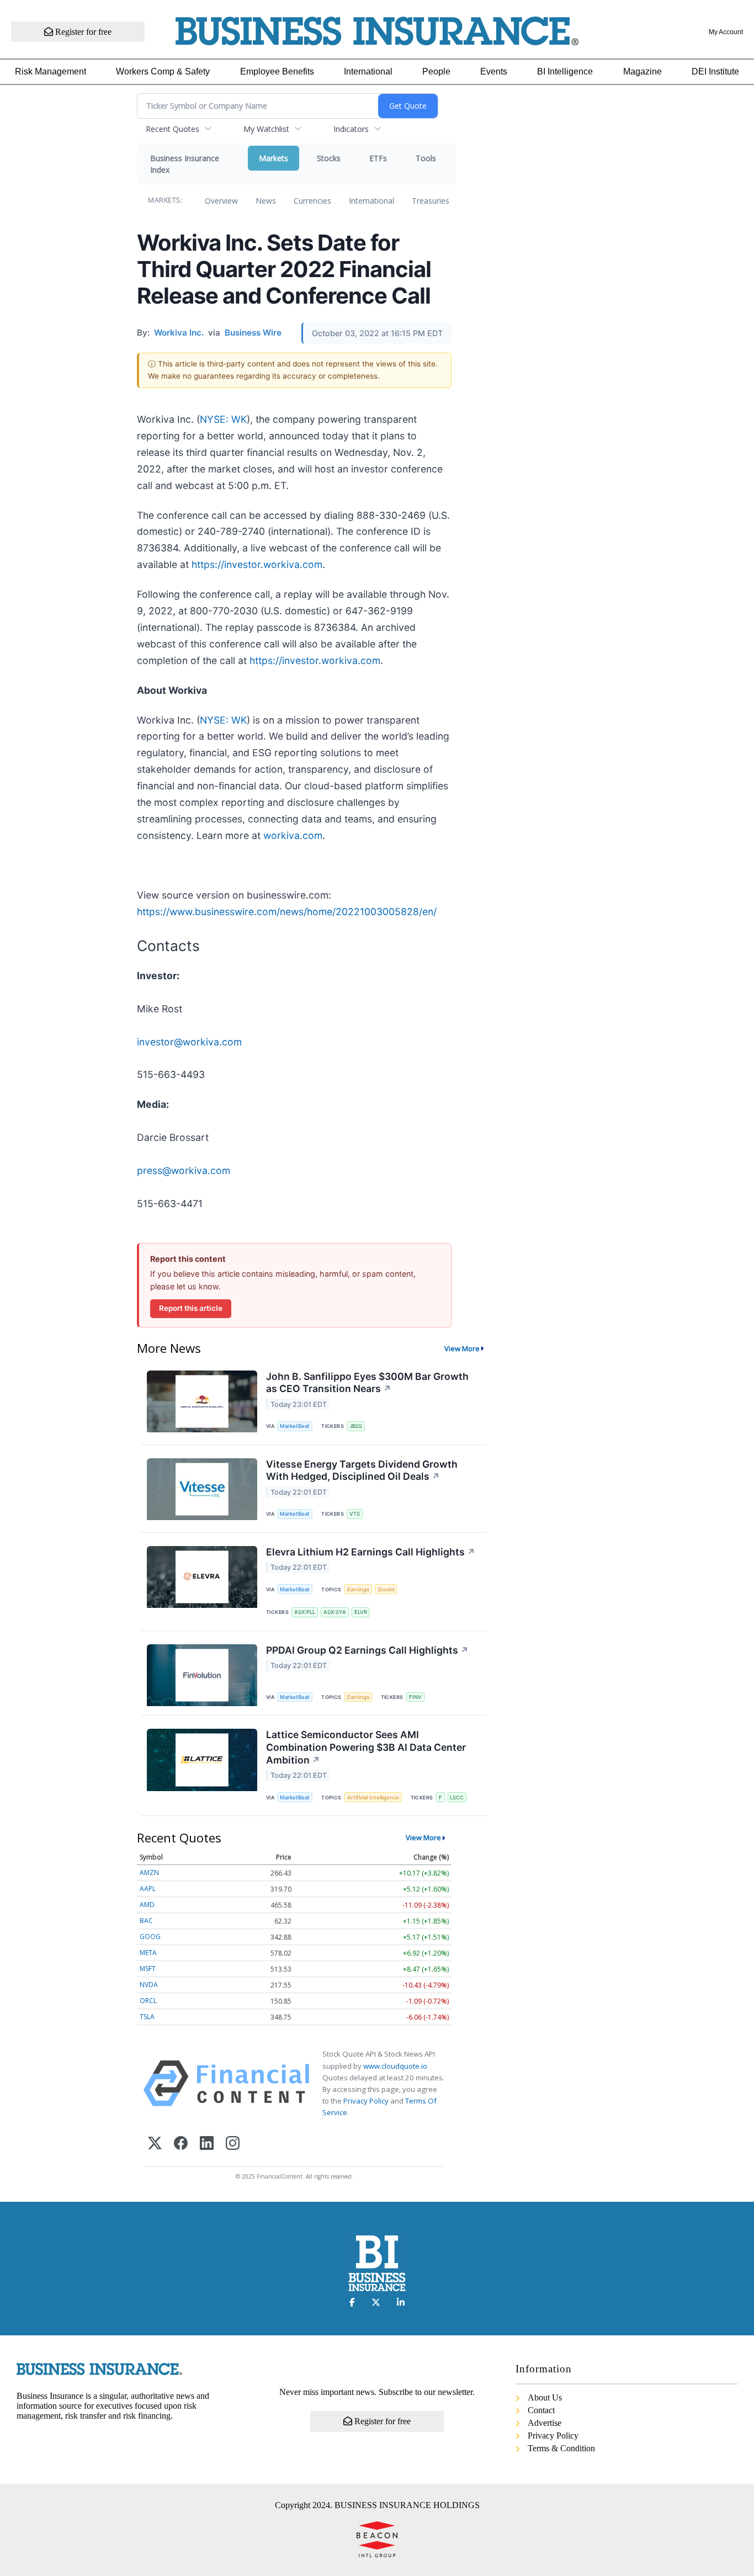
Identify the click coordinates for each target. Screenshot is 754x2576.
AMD (147, 1905)
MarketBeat (295, 1426)
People (436, 71)
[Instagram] (233, 2144)
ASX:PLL (305, 1612)
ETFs (378, 158)
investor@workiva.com (189, 1042)
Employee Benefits (277, 71)
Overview (221, 201)
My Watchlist (266, 129)
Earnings (358, 1589)
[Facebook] (181, 2144)
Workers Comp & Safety (163, 71)
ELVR (361, 1612)
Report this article (191, 1308)
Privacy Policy (366, 2101)
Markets (274, 158)
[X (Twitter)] (155, 2144)
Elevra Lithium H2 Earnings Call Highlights (371, 1552)
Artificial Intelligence (373, 1797)
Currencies (312, 201)
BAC (146, 1921)
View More (462, 1348)
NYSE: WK (223, 419)
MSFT (148, 1969)
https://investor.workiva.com (257, 564)
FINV (415, 1697)
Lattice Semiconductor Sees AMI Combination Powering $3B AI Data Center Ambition (366, 1747)
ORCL (148, 2001)
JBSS (356, 1426)
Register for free (82, 32)
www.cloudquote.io (395, 2066)
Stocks (329, 158)
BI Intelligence (565, 71)
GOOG (150, 1937)
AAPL (148, 1889)
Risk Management (51, 71)
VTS (355, 1514)
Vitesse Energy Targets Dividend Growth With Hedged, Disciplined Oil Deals (362, 1470)
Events (494, 71)
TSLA (147, 2017)
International (368, 71)
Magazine (643, 71)
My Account (726, 32)
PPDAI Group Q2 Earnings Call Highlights (367, 1650)
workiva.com (293, 835)
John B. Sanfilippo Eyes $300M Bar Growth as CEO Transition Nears (367, 1383)
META (148, 1953)
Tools (426, 158)
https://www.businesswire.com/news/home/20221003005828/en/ (287, 912)
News (266, 201)
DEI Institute (715, 71)
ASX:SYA (335, 1612)
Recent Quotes (172, 129)
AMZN (149, 1873)
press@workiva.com (184, 1170)
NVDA (149, 1985)
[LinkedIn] (207, 2144)
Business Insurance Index (185, 164)
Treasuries (431, 201)
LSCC (457, 1797)
